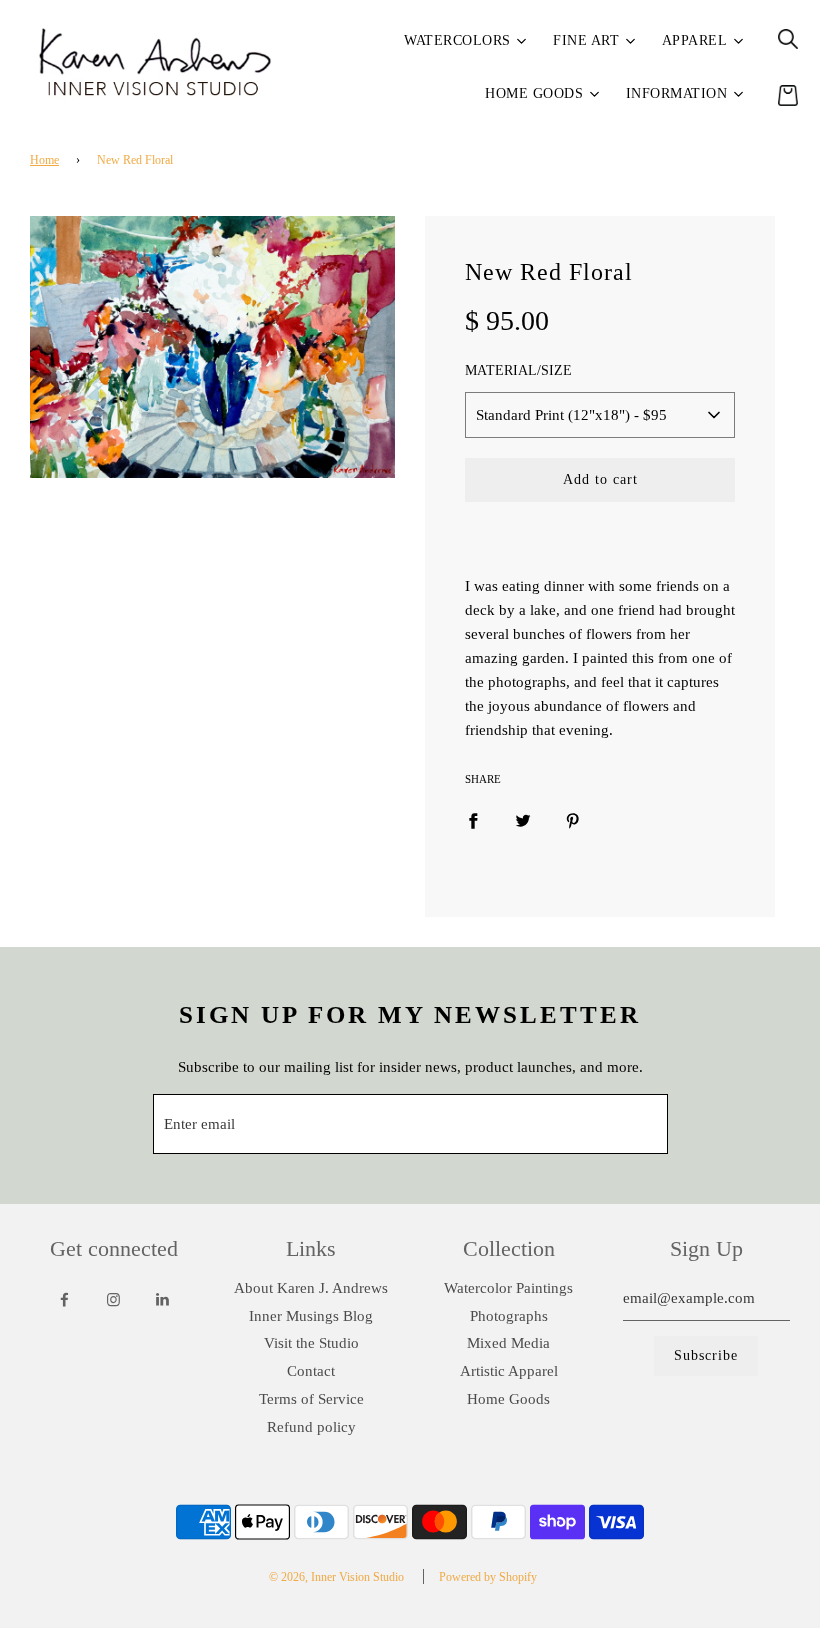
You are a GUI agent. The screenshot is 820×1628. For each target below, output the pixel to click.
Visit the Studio (311, 1343)
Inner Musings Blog (311, 1316)
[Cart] (788, 95)
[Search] (788, 39)
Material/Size (518, 370)
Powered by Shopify (488, 1577)
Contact (311, 1371)
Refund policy (311, 1427)
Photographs (509, 1316)
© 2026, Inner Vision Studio (336, 1577)
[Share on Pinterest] (573, 820)
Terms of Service (311, 1399)
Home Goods (508, 1399)
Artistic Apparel (509, 1371)
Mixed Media (508, 1343)
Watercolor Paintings (508, 1288)
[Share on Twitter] (523, 820)
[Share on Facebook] (473, 820)
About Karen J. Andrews (311, 1288)
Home (44, 160)
